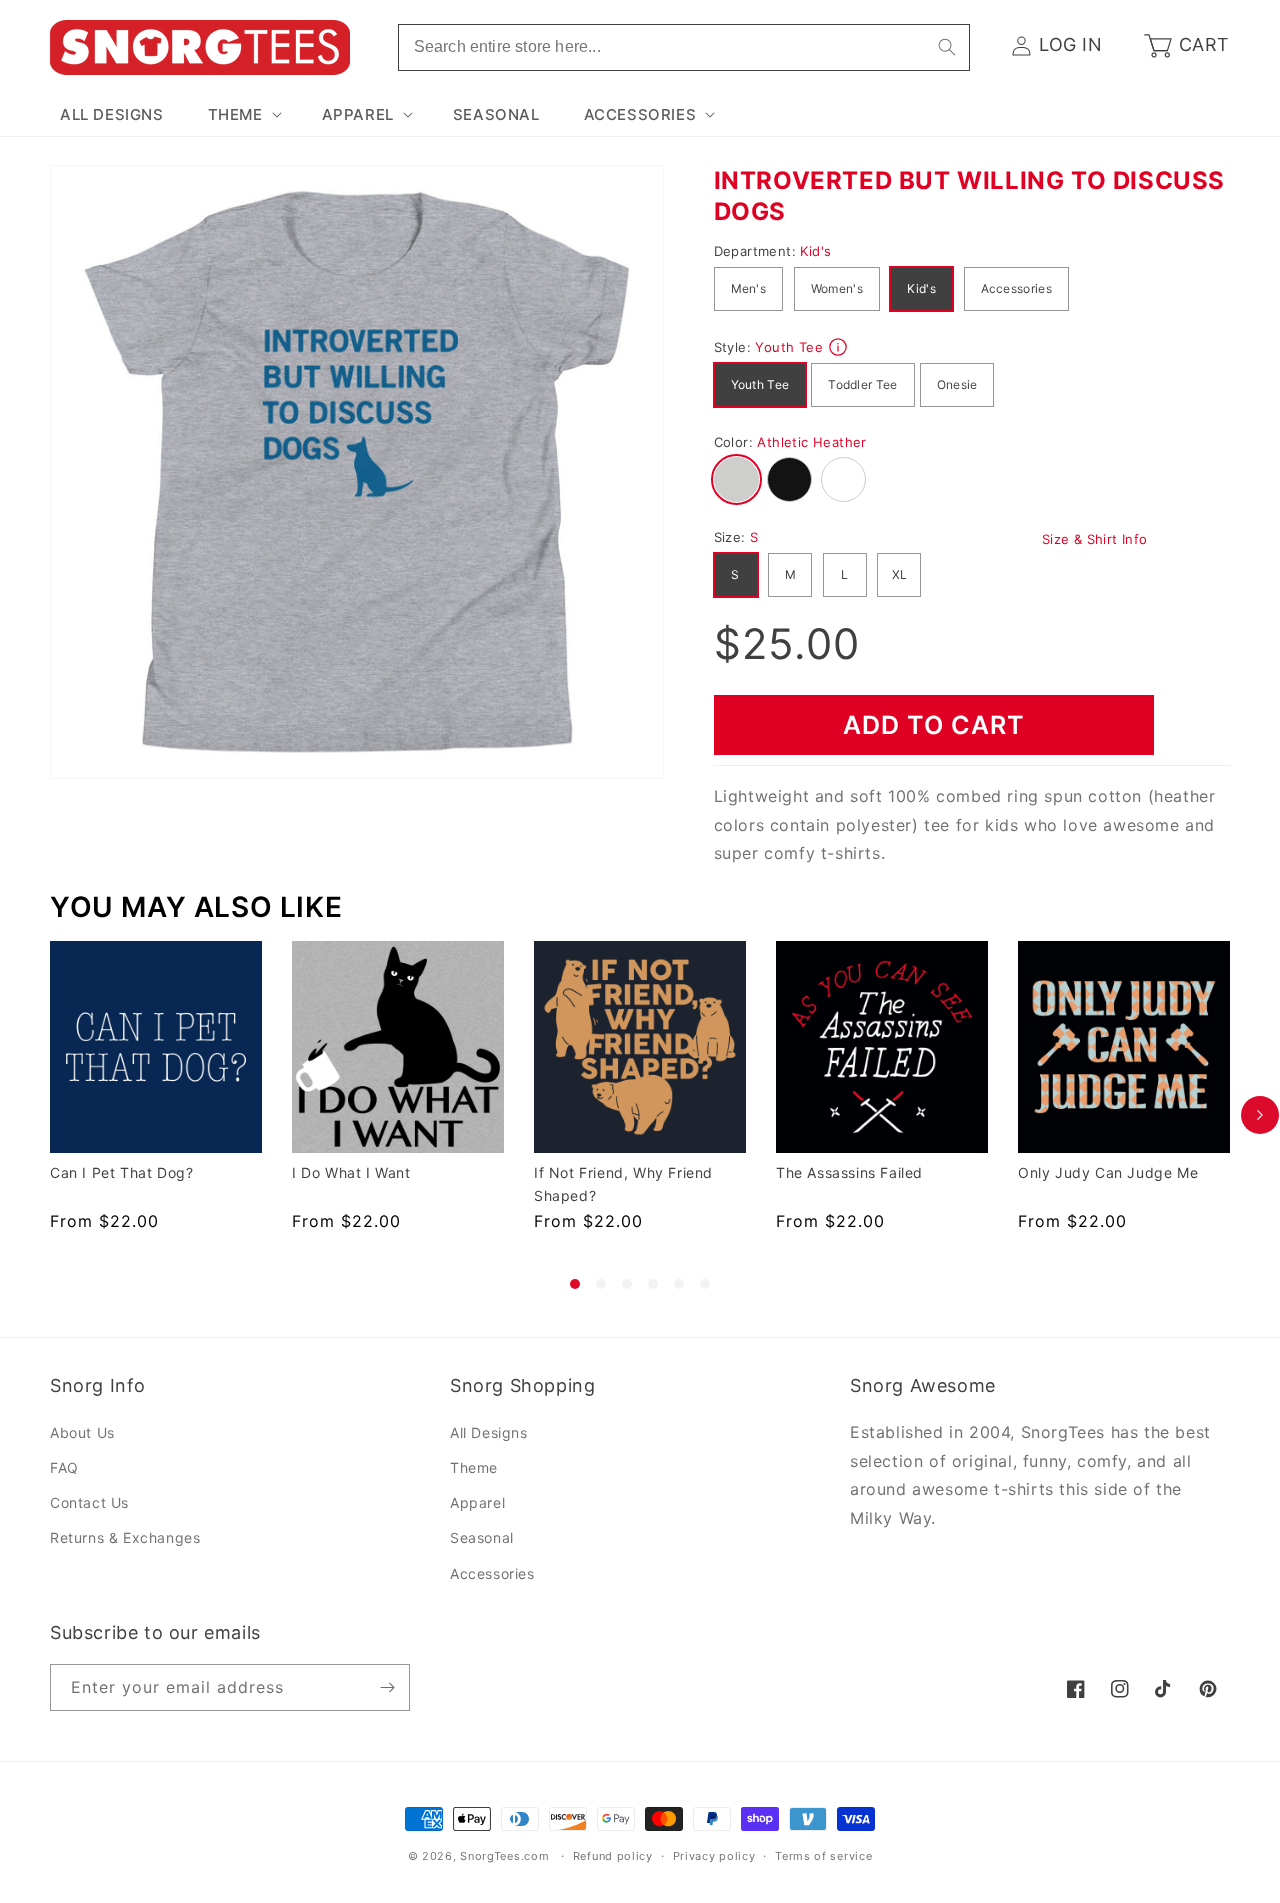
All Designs (489, 1432)
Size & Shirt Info (1095, 539)
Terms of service (823, 1856)
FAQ (64, 1467)
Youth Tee (760, 384)
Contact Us (89, 1502)
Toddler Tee (862, 384)
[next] (1260, 1115)
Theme (474, 1467)
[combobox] (684, 47)
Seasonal (482, 1537)
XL (900, 574)
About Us (82, 1432)
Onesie (957, 384)
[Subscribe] (387, 1687)
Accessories (1016, 288)
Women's (837, 288)
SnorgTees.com (504, 1856)
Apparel (477, 1502)
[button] (243, 115)
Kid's (921, 288)
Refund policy (613, 1856)
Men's (749, 288)
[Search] (947, 47)
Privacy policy (714, 1856)
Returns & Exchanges (125, 1537)
